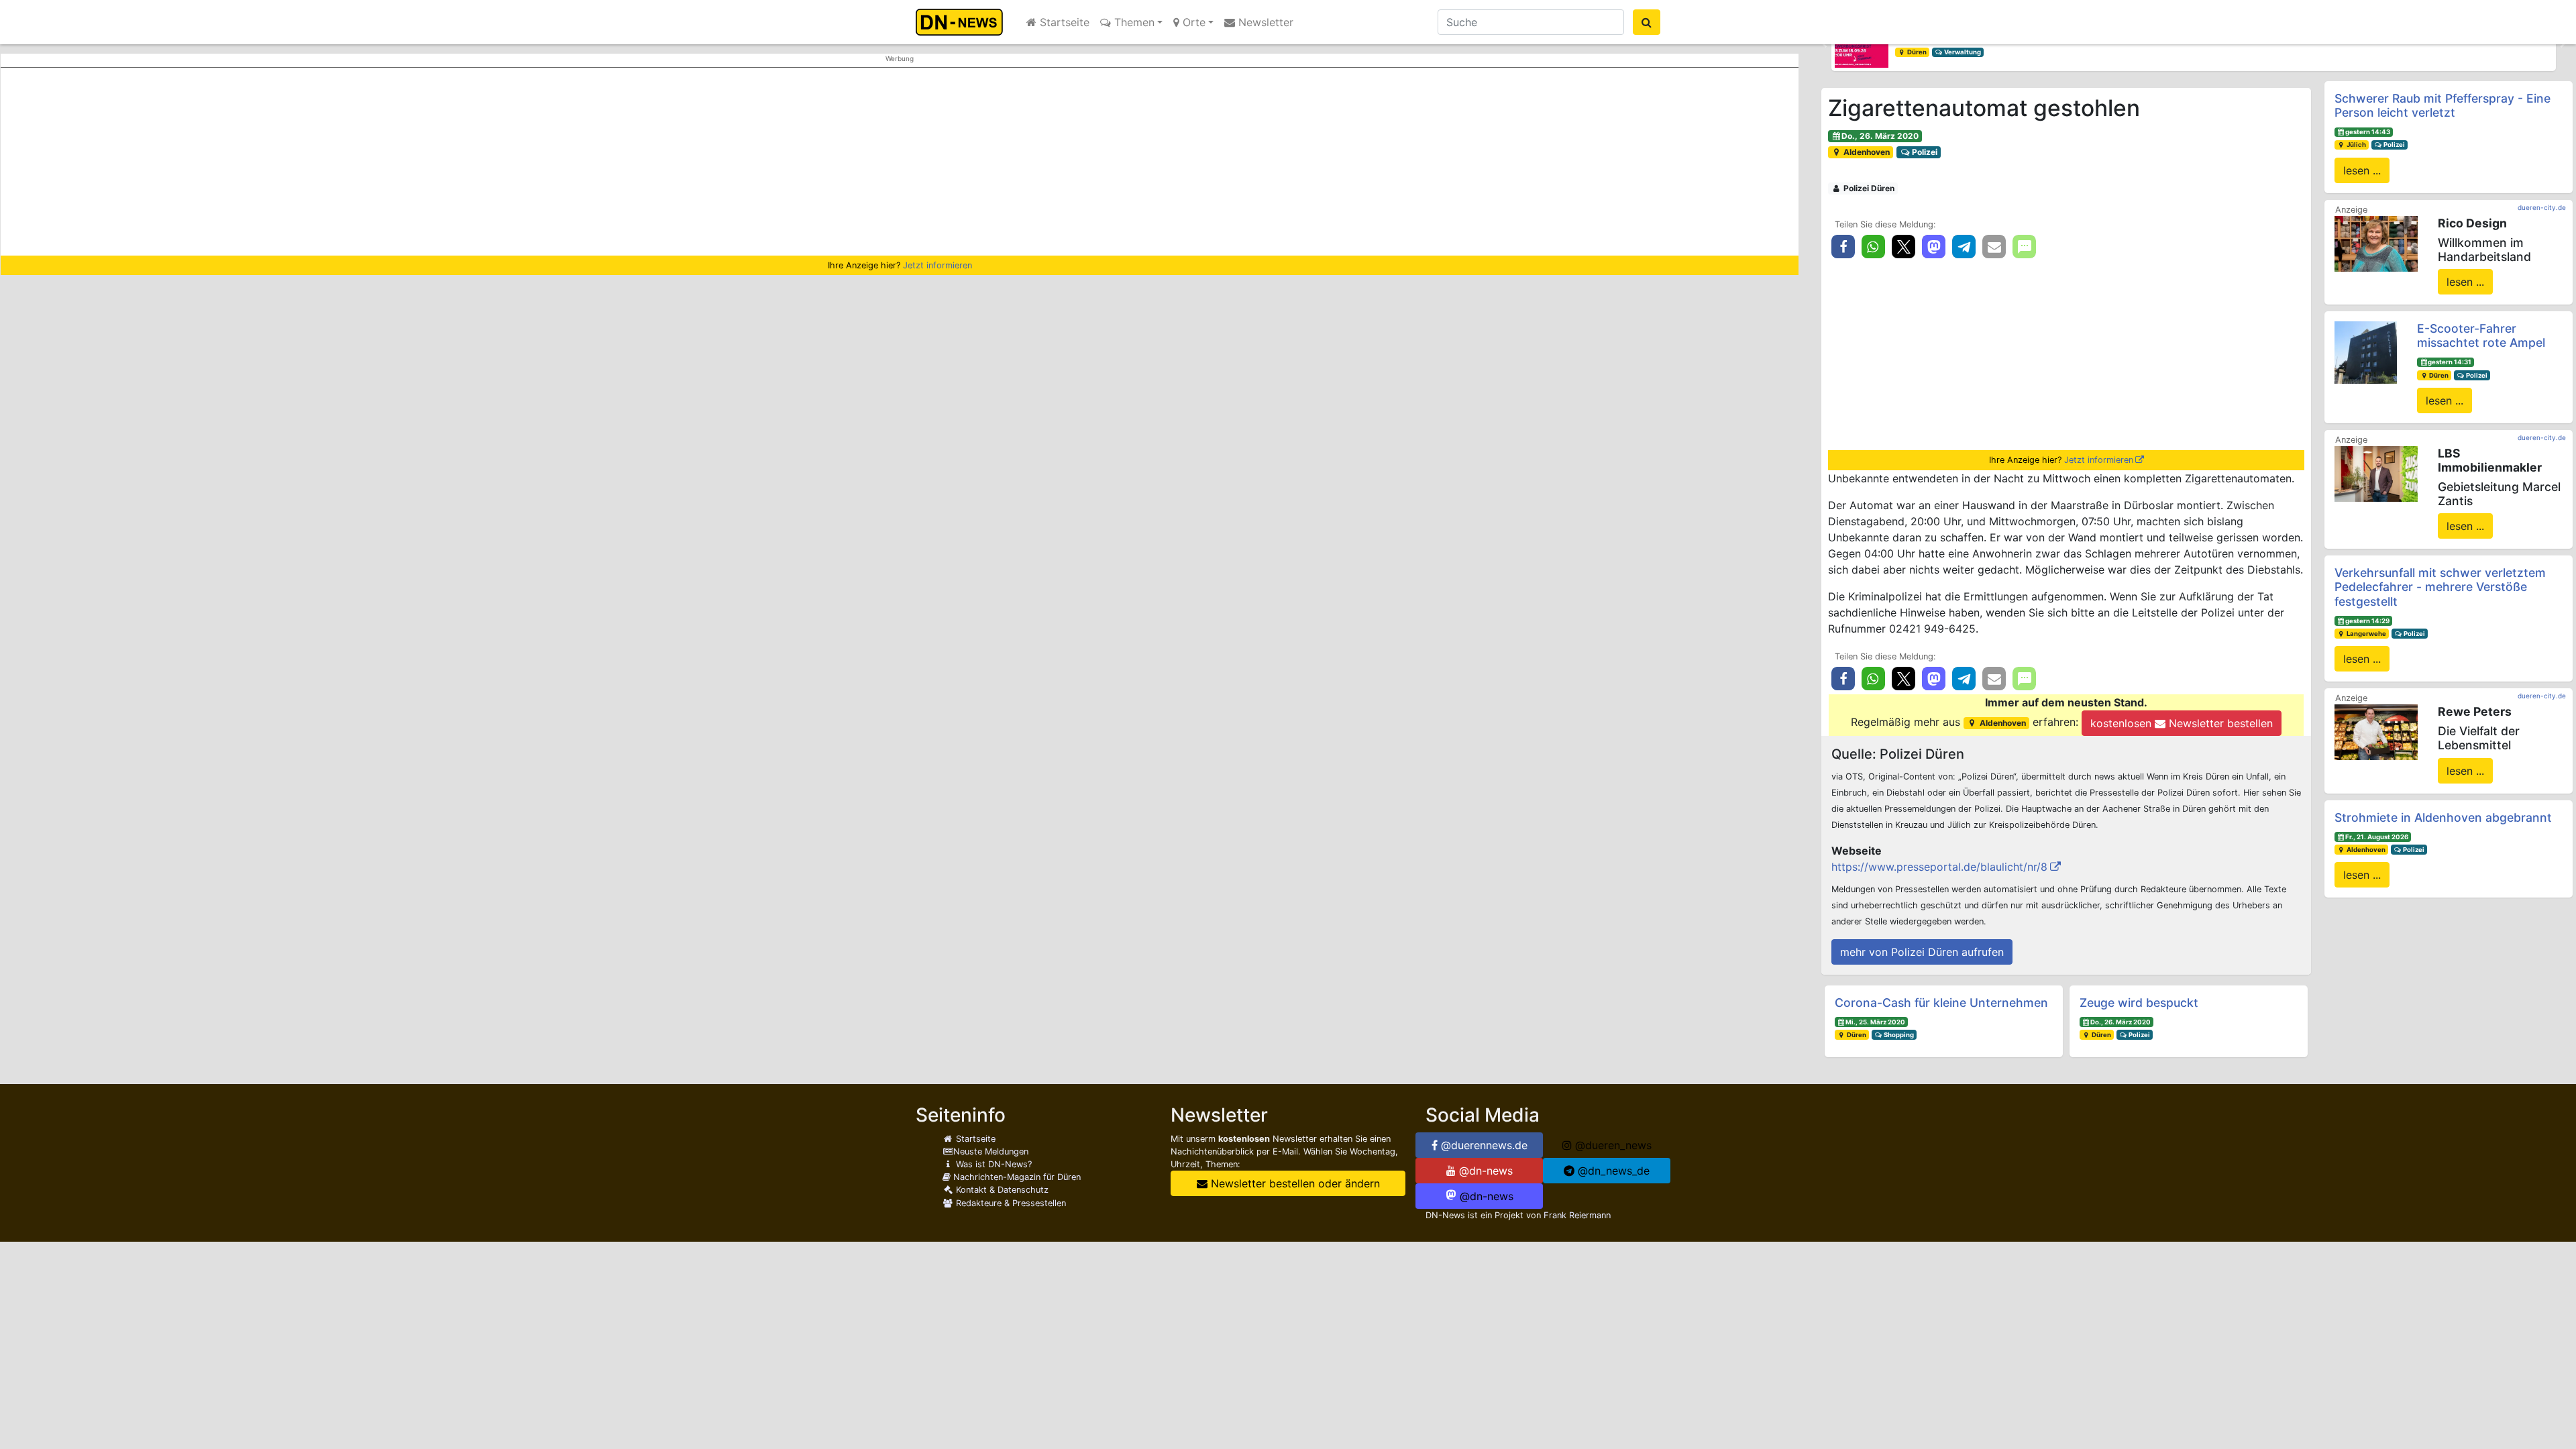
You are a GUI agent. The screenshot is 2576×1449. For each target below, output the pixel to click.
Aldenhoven (1866, 152)
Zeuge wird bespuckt (2139, 1003)
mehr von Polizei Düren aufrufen (1922, 952)
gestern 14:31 (2450, 362)
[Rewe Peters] (2376, 731)
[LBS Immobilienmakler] (2376, 473)
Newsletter (1264, 22)
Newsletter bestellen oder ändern (1294, 1183)
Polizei (1924, 152)
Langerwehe (2366, 634)
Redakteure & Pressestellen (1010, 1203)
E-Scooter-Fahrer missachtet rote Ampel (2481, 335)
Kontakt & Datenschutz (1001, 1190)
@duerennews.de (1483, 1145)
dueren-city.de (2542, 207)
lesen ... (2362, 170)
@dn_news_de (1612, 1171)
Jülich (2356, 145)
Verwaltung (1962, 52)
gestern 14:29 (2367, 621)
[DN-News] (963, 22)
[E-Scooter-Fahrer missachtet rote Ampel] (2366, 352)
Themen (1133, 22)
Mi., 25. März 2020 (1875, 1022)
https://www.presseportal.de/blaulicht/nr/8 (1939, 867)
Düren (1916, 52)
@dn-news (1484, 1171)
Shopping (1898, 1035)
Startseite (1063, 22)
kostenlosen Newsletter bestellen (2182, 723)
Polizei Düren (1868, 188)
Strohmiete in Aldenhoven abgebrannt (2443, 817)
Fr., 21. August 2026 (2377, 837)
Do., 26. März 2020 (1880, 136)
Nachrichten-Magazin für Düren (1016, 1177)
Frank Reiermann (1577, 1215)
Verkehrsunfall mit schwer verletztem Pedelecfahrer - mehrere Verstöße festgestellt (2440, 587)
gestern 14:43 (2368, 132)
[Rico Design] (2376, 243)
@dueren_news (1612, 1145)
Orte (1192, 22)
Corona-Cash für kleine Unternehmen (1941, 1003)
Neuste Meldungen (991, 1151)
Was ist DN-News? (992, 1164)
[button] (1825, 44)
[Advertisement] (900, 162)
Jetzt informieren (937, 265)
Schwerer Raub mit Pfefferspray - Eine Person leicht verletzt (2443, 105)
